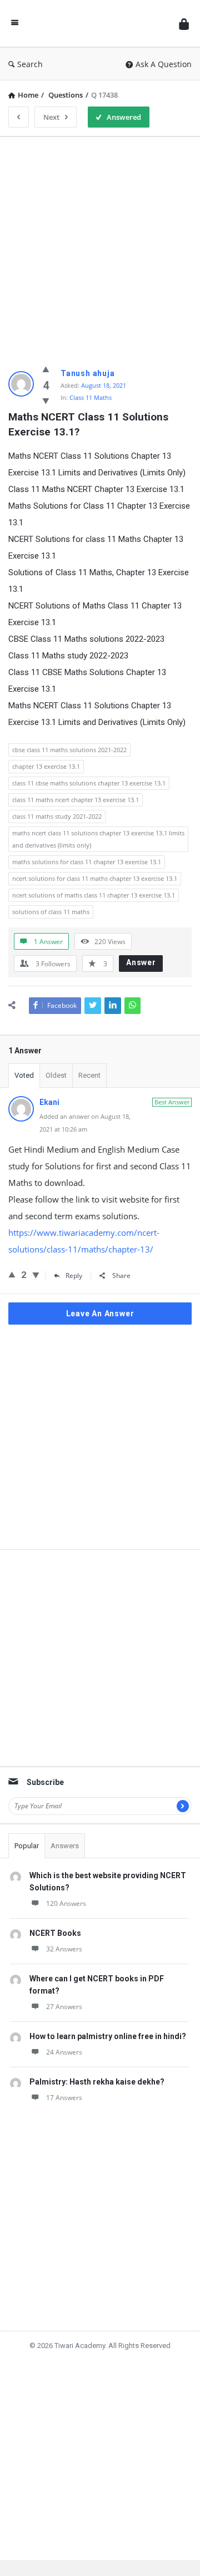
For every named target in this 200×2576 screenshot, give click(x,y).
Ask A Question (164, 64)
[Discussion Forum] (99, 24)
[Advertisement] (100, 245)
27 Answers (64, 2007)
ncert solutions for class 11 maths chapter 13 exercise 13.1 (95, 878)
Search (30, 64)
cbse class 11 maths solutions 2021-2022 (69, 750)
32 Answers (64, 1949)
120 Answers (66, 1903)
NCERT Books (55, 1933)
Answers (65, 1846)
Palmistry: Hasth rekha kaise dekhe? (97, 2082)
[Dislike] (46, 400)
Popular (27, 1846)
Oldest (56, 1075)
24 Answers (64, 2052)
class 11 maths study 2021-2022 (57, 816)
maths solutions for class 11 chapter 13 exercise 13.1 (87, 862)
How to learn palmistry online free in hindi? (108, 2036)
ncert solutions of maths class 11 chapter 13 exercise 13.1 (94, 895)
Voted (24, 1075)
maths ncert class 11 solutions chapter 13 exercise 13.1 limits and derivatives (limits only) (98, 839)
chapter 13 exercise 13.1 (46, 766)
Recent (89, 1075)
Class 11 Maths (91, 397)
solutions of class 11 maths (51, 912)
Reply (74, 1276)
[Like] (46, 369)
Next (51, 117)
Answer (141, 962)
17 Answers (64, 2098)
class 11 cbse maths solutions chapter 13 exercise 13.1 (89, 783)
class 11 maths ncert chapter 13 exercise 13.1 (76, 800)
